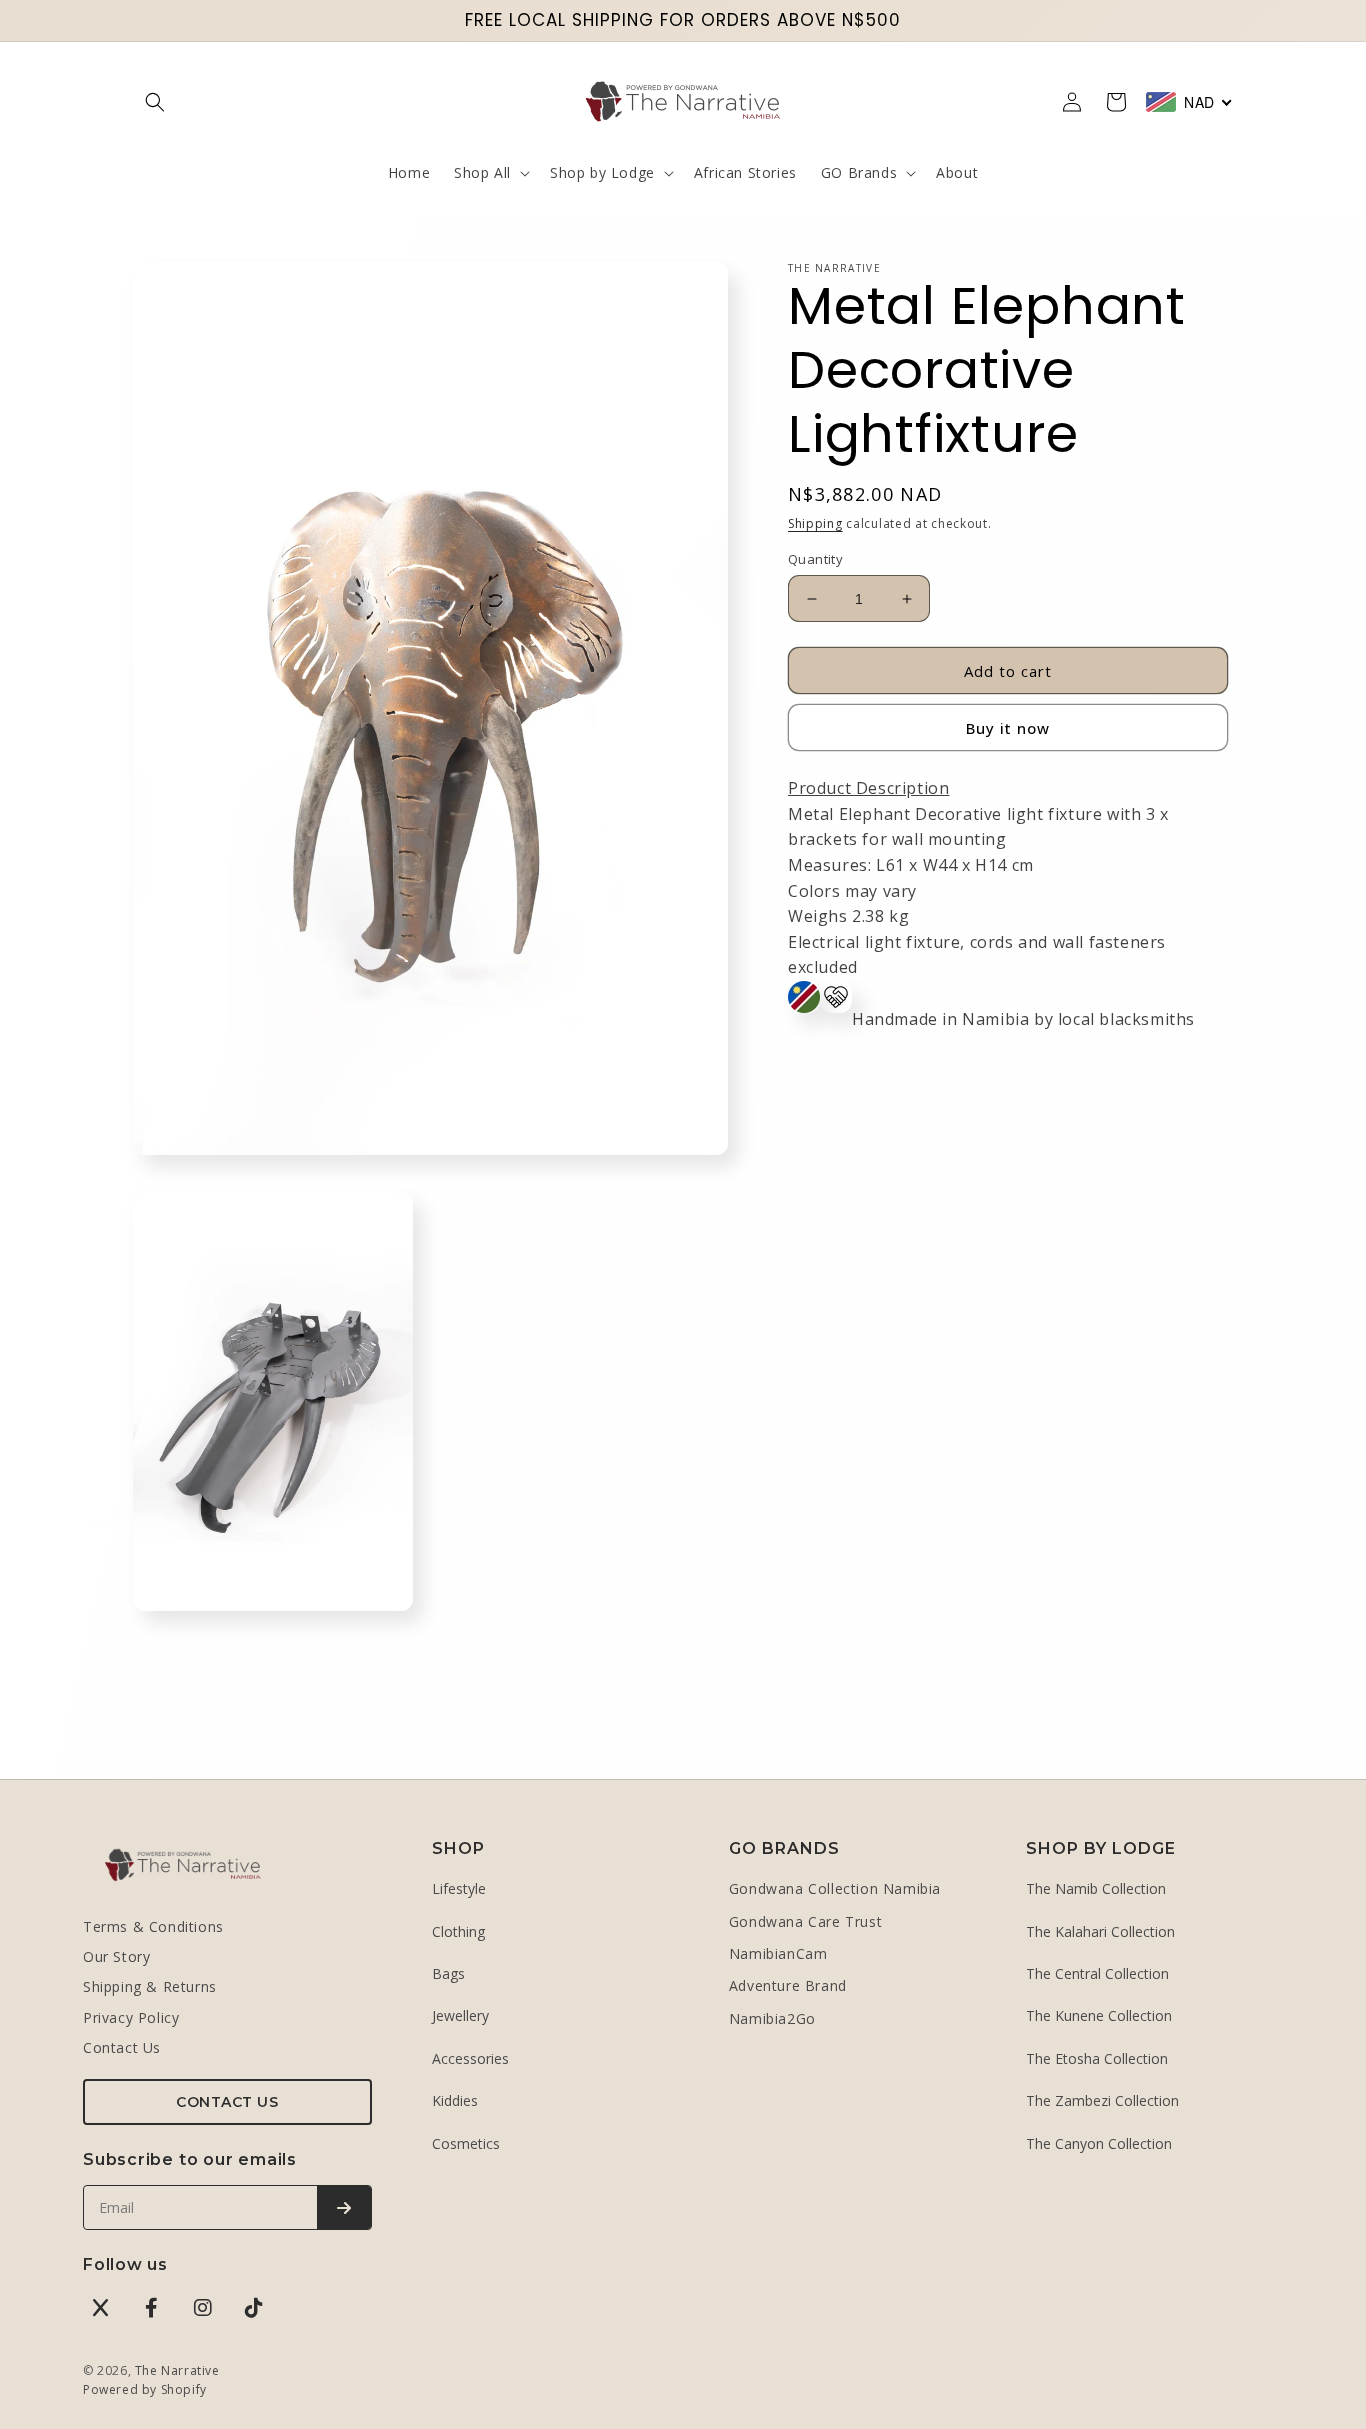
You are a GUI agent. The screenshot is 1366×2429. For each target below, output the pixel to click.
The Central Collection (1097, 1973)
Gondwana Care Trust (805, 1921)
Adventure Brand (788, 1985)
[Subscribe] (344, 2207)
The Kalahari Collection (1100, 1931)
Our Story (116, 1956)
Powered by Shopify (145, 2389)
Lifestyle (459, 1888)
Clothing (458, 1931)
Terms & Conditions (153, 1926)
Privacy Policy (131, 2017)
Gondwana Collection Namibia (835, 1888)
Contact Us (122, 2047)
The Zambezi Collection (1102, 2100)
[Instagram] (203, 2308)
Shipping (815, 523)
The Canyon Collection (1099, 2143)
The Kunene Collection (1099, 2015)
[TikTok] (254, 2308)
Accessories (470, 2058)
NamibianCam (778, 1953)
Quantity (815, 559)
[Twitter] (101, 2308)
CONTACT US (227, 2102)
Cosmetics (466, 2143)
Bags (448, 1973)
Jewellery (460, 2015)
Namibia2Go (772, 2018)
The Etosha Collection (1097, 2058)
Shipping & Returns (150, 1986)
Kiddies (455, 2100)
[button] (155, 102)
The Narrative (177, 2370)
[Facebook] (152, 2308)
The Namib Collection (1096, 1888)
